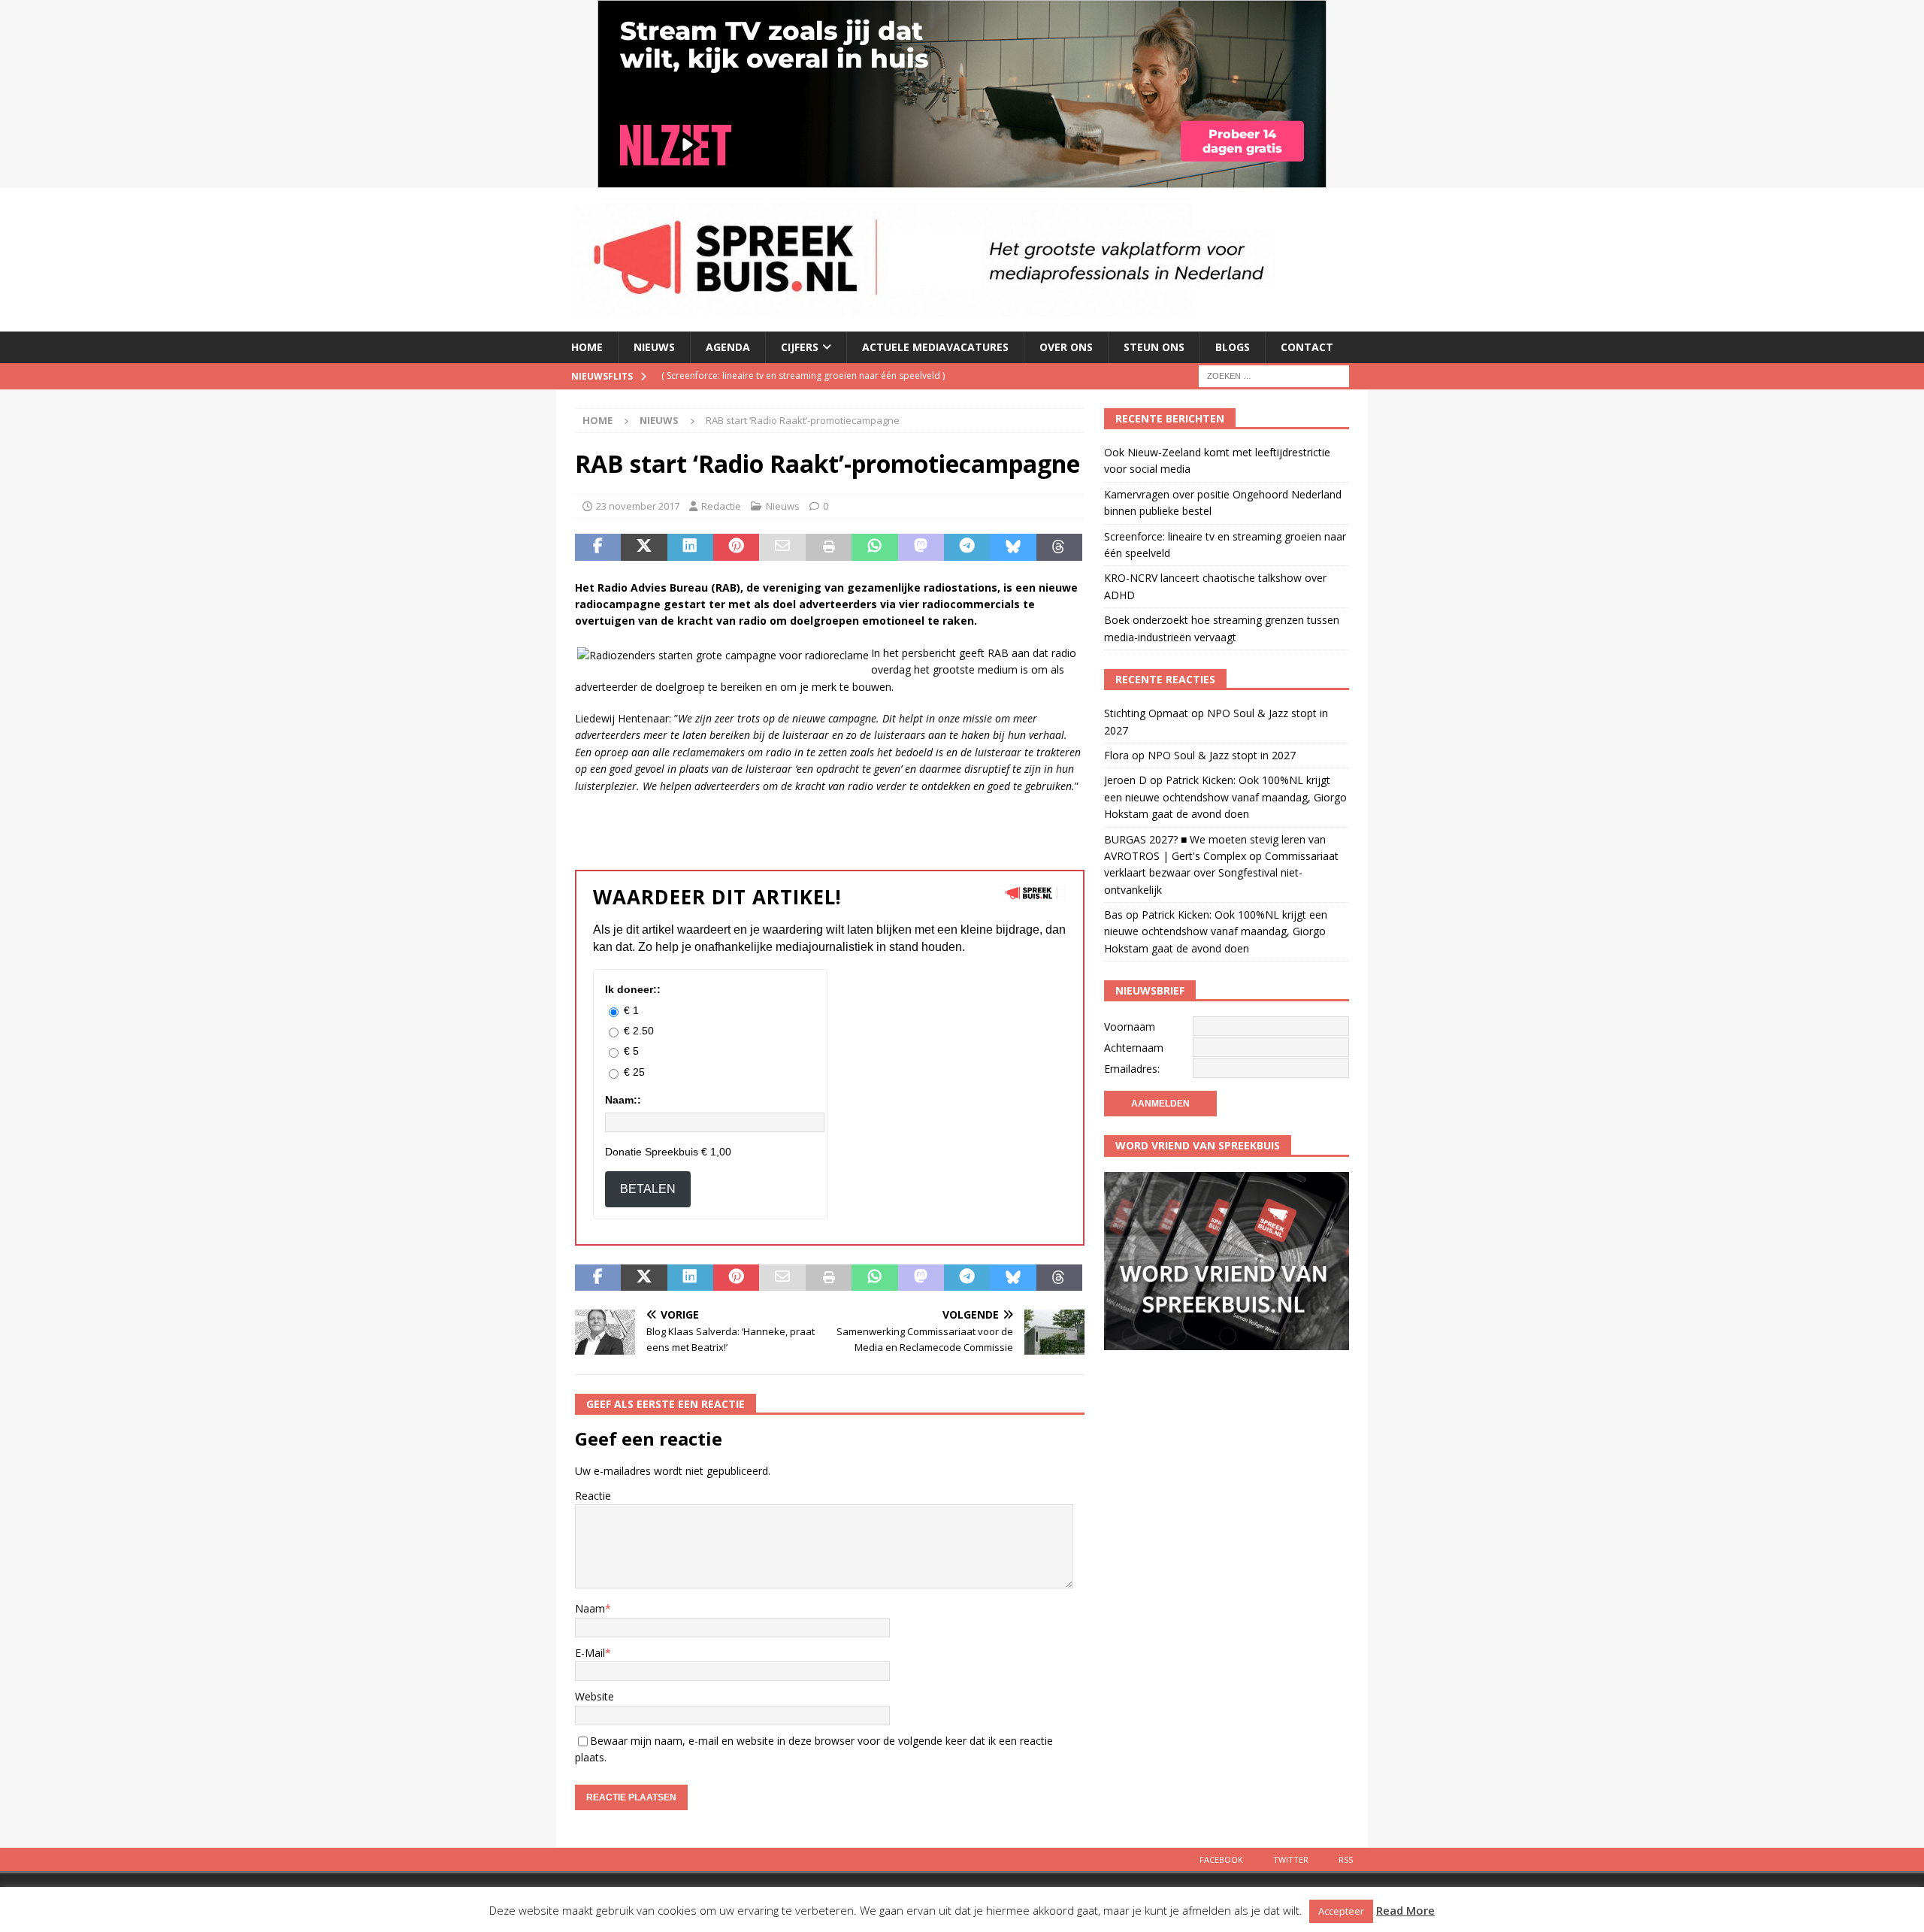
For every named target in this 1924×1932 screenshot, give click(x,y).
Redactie (721, 506)
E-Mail (590, 1653)
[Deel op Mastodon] (921, 547)
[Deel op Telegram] (967, 547)
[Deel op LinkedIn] (690, 547)
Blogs (1233, 347)
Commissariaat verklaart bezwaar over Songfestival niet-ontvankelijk (1221, 873)
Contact (1307, 347)
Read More (1405, 1910)
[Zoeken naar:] (1274, 375)
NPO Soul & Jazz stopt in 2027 (1222, 755)
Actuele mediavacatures (935, 347)
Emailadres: (1132, 1069)
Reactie (593, 1496)
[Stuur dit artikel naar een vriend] (782, 547)
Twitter (1291, 1859)
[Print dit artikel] (829, 547)
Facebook (1221, 1859)
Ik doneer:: (633, 989)
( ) (803, 375)
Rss (1346, 1859)
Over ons (1066, 347)
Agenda (728, 347)
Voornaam (1130, 1027)
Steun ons (1154, 347)
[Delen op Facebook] (598, 547)
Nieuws (654, 347)
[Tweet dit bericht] (644, 547)
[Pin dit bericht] (736, 547)
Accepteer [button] (1341, 1911)
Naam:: (623, 1100)
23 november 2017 (638, 506)
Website (594, 1696)
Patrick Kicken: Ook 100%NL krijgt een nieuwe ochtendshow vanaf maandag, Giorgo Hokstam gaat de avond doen (1225, 797)
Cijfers (800, 347)
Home (587, 347)
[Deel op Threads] (1059, 547)
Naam (590, 1608)
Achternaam (1134, 1048)
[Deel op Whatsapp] (874, 547)
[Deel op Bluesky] (1013, 547)
